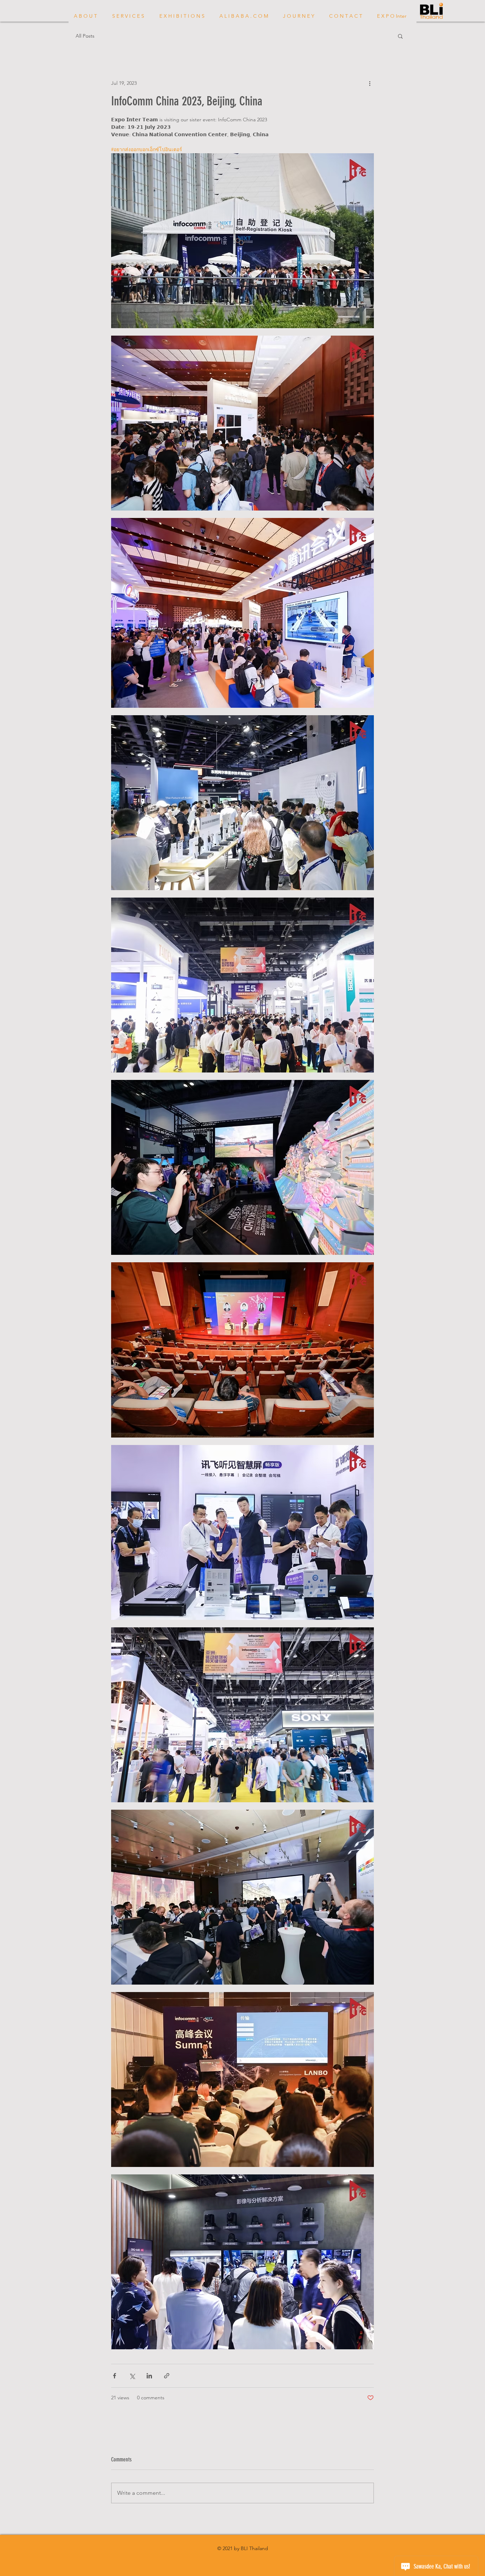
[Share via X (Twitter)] (132, 2376)
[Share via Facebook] (115, 2376)
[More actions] (370, 83)
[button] (400, 36)
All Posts (85, 36)
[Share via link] (167, 2376)
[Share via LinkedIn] (149, 2376)
